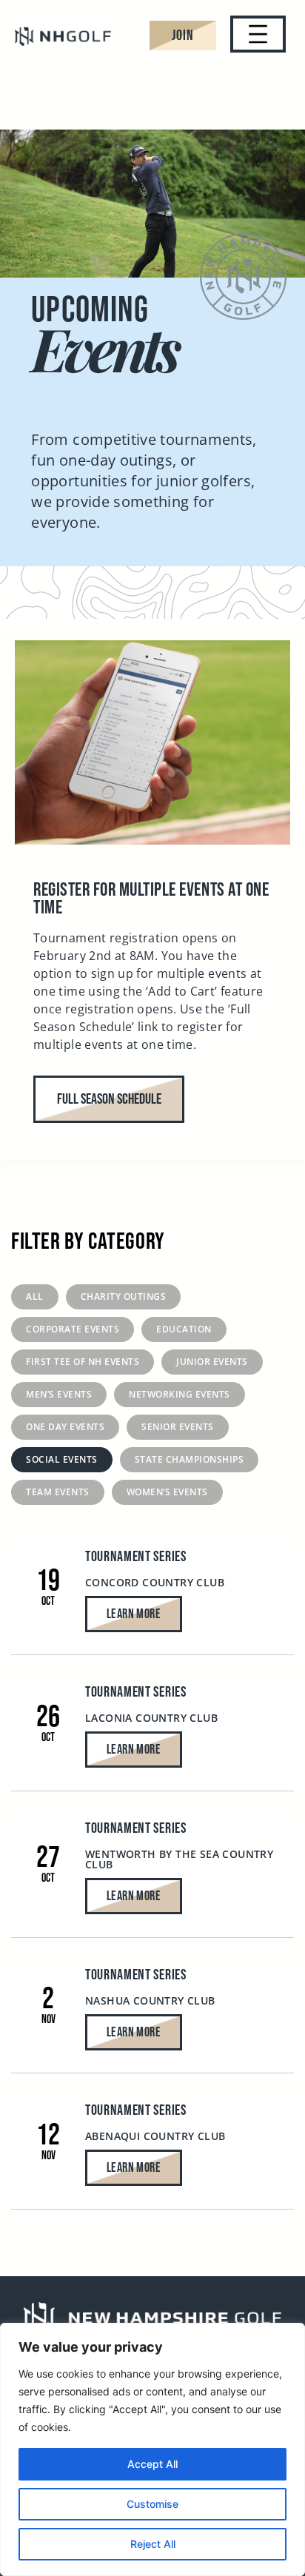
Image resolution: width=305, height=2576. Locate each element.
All (35, 1297)
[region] (152, 2449)
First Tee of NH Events (83, 1362)
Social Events (62, 1459)
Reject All (153, 2544)
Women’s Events (167, 1492)
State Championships (190, 1459)
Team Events (58, 1492)
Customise (152, 2504)
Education (184, 1329)
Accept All (152, 2464)
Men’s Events (59, 1394)
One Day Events (65, 1427)
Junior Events (212, 1362)
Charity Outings (124, 1297)
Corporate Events (73, 1329)
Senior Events (178, 1427)
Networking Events (180, 1394)
